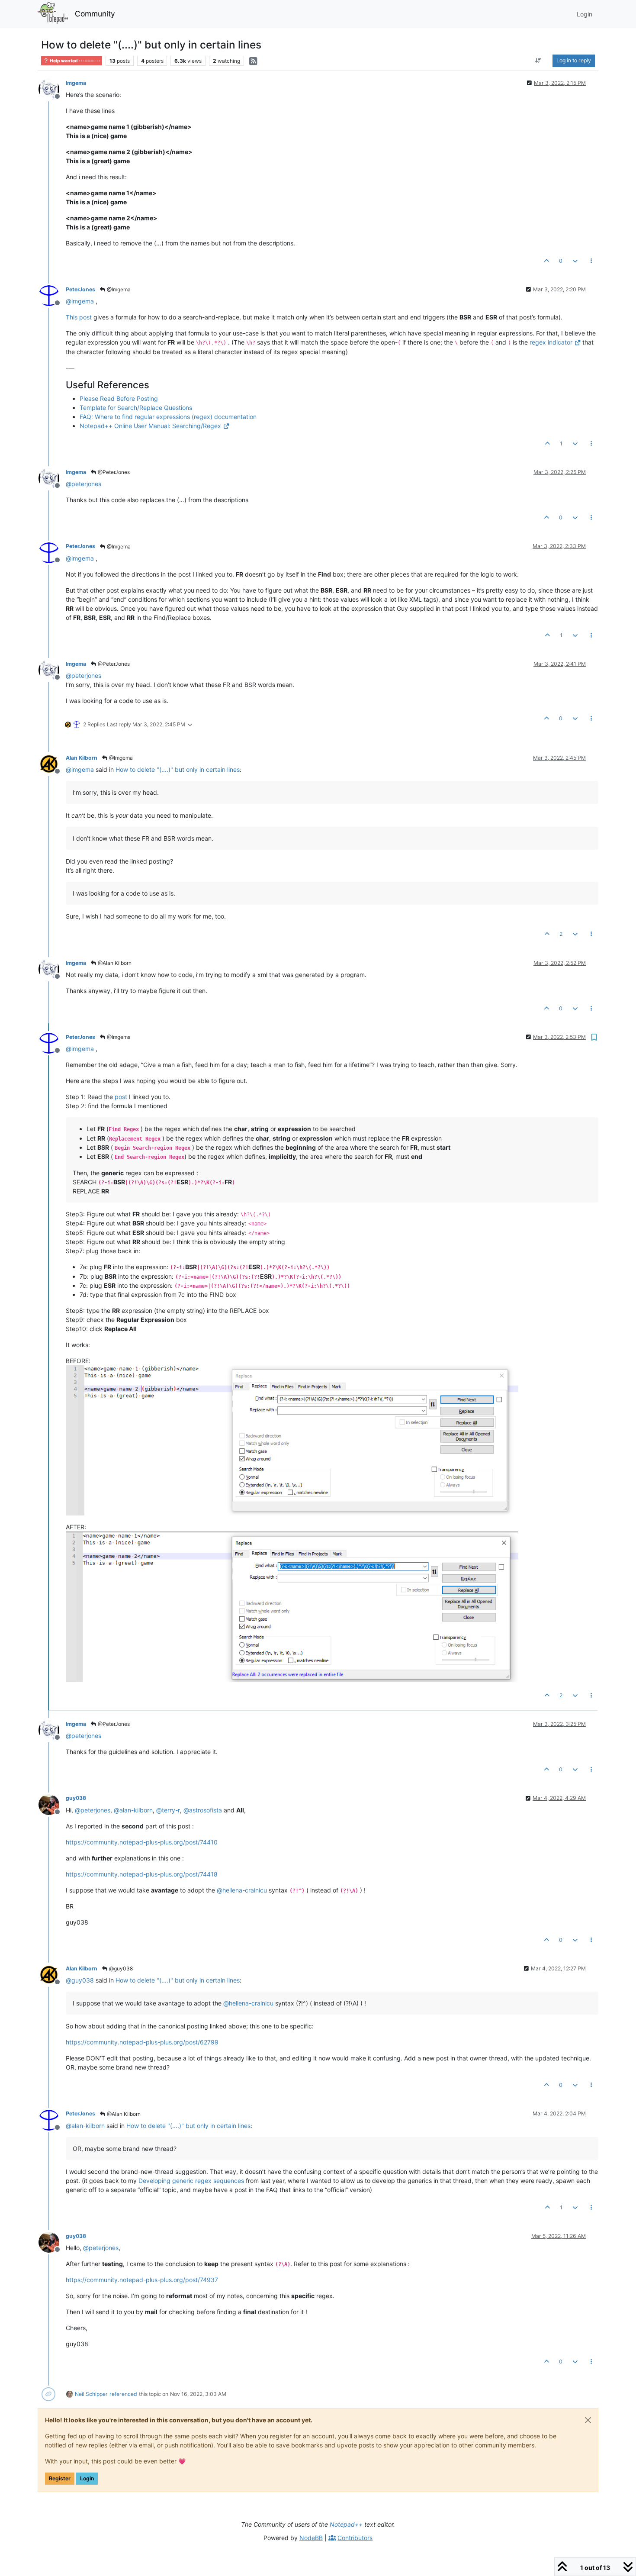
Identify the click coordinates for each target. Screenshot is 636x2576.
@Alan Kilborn (114, 963)
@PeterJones (113, 472)
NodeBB (311, 2538)
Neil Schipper (91, 2394)
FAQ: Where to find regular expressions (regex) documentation (168, 417)
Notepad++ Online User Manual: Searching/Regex (150, 426)
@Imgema (118, 289)
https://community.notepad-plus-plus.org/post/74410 (142, 1842)
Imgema (76, 83)
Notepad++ (346, 2524)
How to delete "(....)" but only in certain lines (178, 769)
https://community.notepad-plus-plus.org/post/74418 (142, 1874)
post (121, 1097)
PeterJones (80, 289)
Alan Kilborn (82, 758)
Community (95, 14)
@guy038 (120, 1968)
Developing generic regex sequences (191, 2181)
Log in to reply (574, 60)
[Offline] (52, 89)
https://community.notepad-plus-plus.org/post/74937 (142, 2280)
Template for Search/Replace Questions (136, 408)
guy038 (76, 1798)
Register (60, 2478)
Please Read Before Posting (119, 398)
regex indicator (551, 342)
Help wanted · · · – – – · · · (74, 61)
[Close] (588, 2420)
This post (79, 317)
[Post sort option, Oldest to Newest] (538, 61)
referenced (123, 2394)
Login (87, 2478)
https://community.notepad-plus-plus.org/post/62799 (142, 2042)
